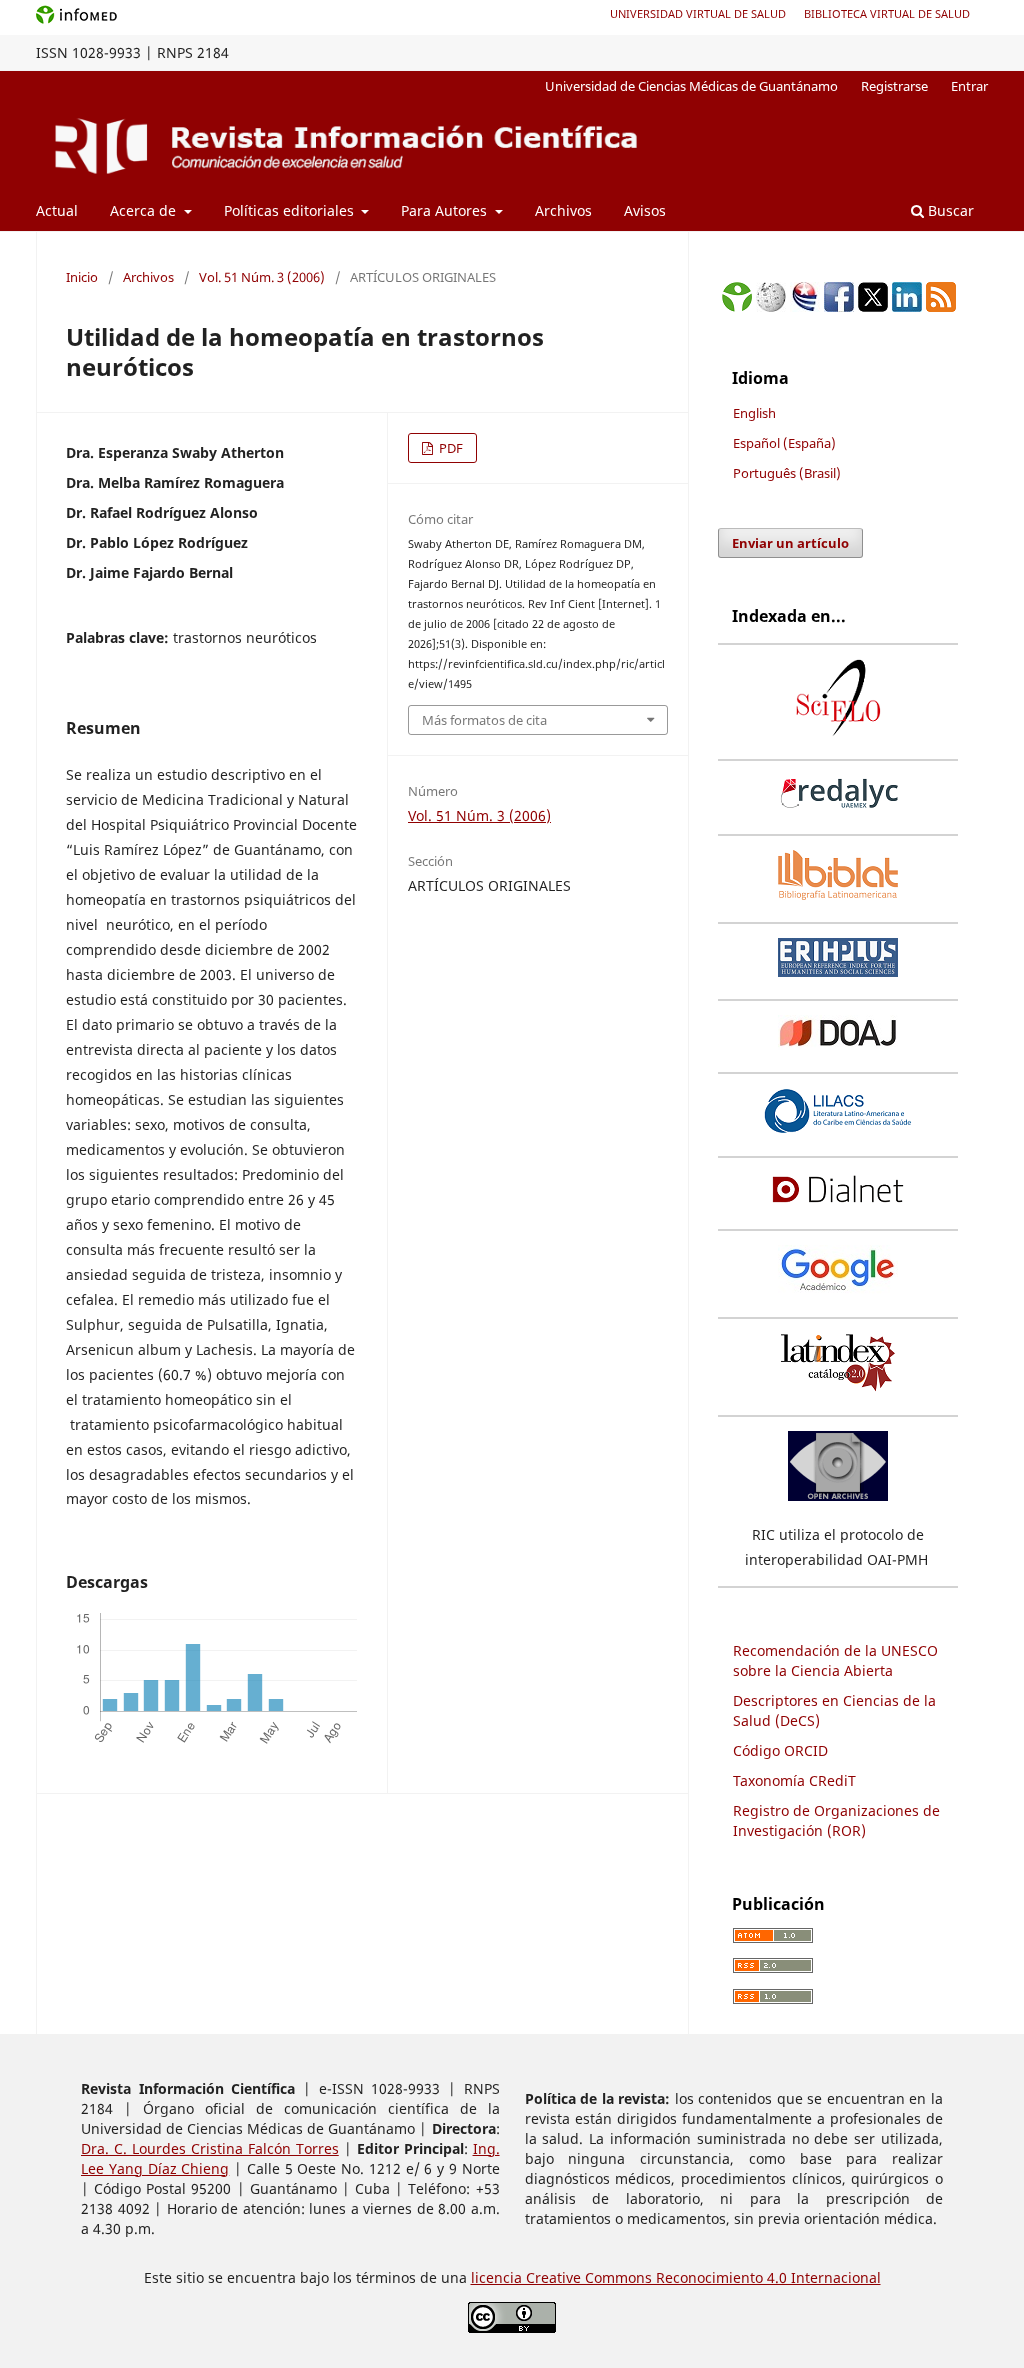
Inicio (82, 277)
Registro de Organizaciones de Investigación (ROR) (836, 1820)
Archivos (563, 210)
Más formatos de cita (484, 720)
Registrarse (894, 86)
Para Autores (446, 210)
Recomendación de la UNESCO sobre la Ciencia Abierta (835, 1660)
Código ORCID (780, 1750)
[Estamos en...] (737, 306)
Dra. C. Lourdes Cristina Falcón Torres (210, 2148)
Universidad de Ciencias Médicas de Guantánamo (691, 86)
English (754, 413)
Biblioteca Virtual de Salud (887, 13)
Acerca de (145, 210)
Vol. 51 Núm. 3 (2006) (262, 277)
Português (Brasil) (787, 473)
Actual (57, 210)
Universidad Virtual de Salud (698, 13)
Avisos (645, 210)
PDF (449, 448)
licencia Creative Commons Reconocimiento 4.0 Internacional (676, 2277)
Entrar (969, 86)
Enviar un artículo (790, 543)
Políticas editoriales (291, 210)
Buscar (949, 210)
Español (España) (784, 443)
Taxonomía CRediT (794, 1780)
